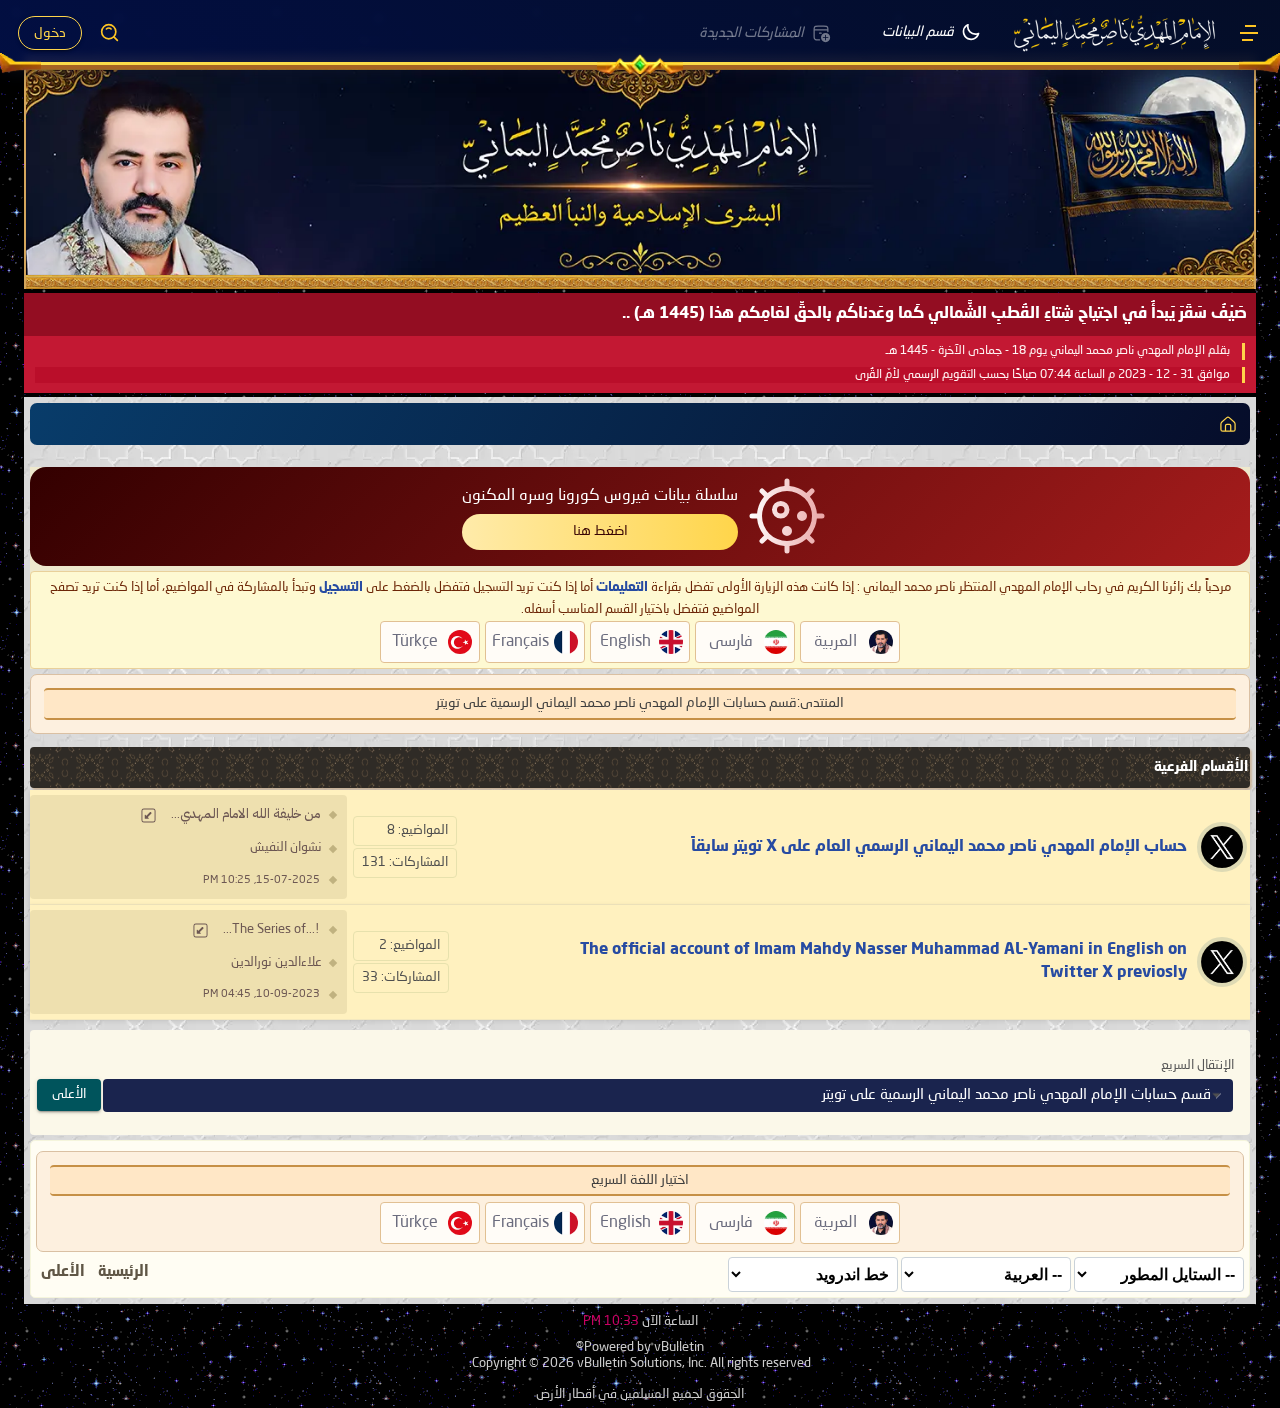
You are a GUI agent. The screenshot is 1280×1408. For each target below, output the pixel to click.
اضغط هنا (600, 531)
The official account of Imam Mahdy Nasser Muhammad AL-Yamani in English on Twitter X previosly (883, 961)
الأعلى (69, 1094)
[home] (1228, 424)
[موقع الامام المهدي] (1116, 33)
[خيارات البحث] (110, 33)
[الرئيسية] (1249, 33)
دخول (50, 33)
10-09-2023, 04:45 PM (261, 994)
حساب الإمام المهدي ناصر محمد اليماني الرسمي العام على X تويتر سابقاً (939, 847)
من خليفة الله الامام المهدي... (245, 814)
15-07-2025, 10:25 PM (261, 880)
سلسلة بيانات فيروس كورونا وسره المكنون (600, 496)
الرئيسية (123, 1272)
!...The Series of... (271, 929)
